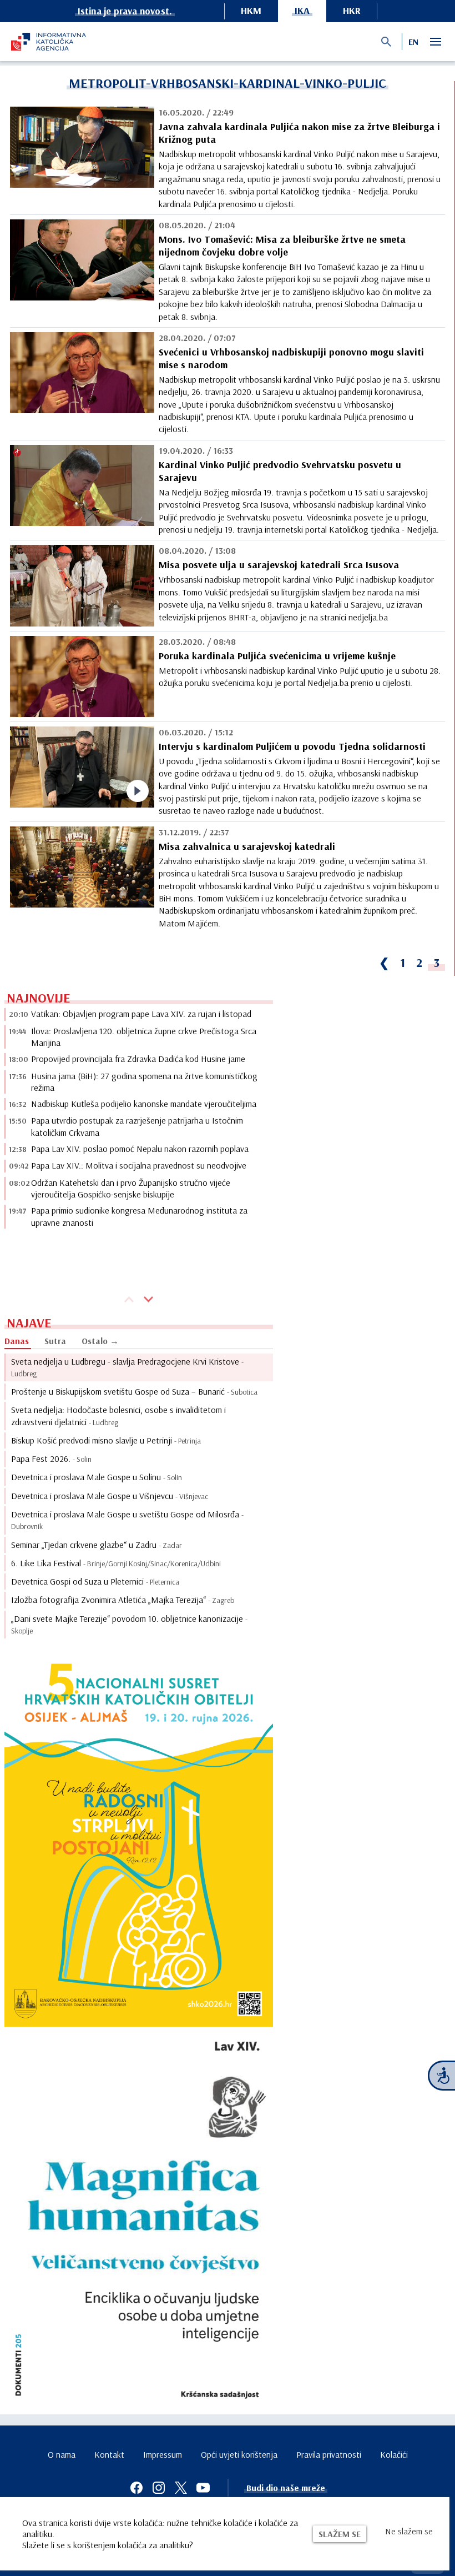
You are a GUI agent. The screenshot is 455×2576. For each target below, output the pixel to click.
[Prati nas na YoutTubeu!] (203, 2488)
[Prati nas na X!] (181, 2488)
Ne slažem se (409, 2531)
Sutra (55, 1341)
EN (413, 42)
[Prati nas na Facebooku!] (136, 2488)
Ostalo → (100, 1341)
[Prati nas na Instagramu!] (159, 2488)
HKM (251, 10)
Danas (17, 1341)
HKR (352, 10)
